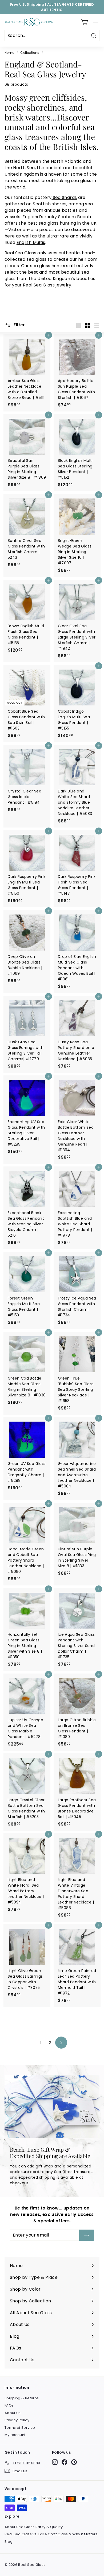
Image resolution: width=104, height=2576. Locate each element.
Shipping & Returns (22, 2398)
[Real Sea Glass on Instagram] (55, 2462)
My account (15, 2435)
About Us (13, 2413)
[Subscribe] (87, 2235)
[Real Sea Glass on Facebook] (64, 2462)
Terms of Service (20, 2428)
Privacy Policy (17, 2420)
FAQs (9, 2405)
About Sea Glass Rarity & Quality (34, 2527)
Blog (9, 2542)
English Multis (31, 242)
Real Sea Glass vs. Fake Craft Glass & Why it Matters (51, 2534)
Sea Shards (64, 197)
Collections (30, 53)
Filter (19, 325)
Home (9, 53)
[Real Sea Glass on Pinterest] (74, 2462)
